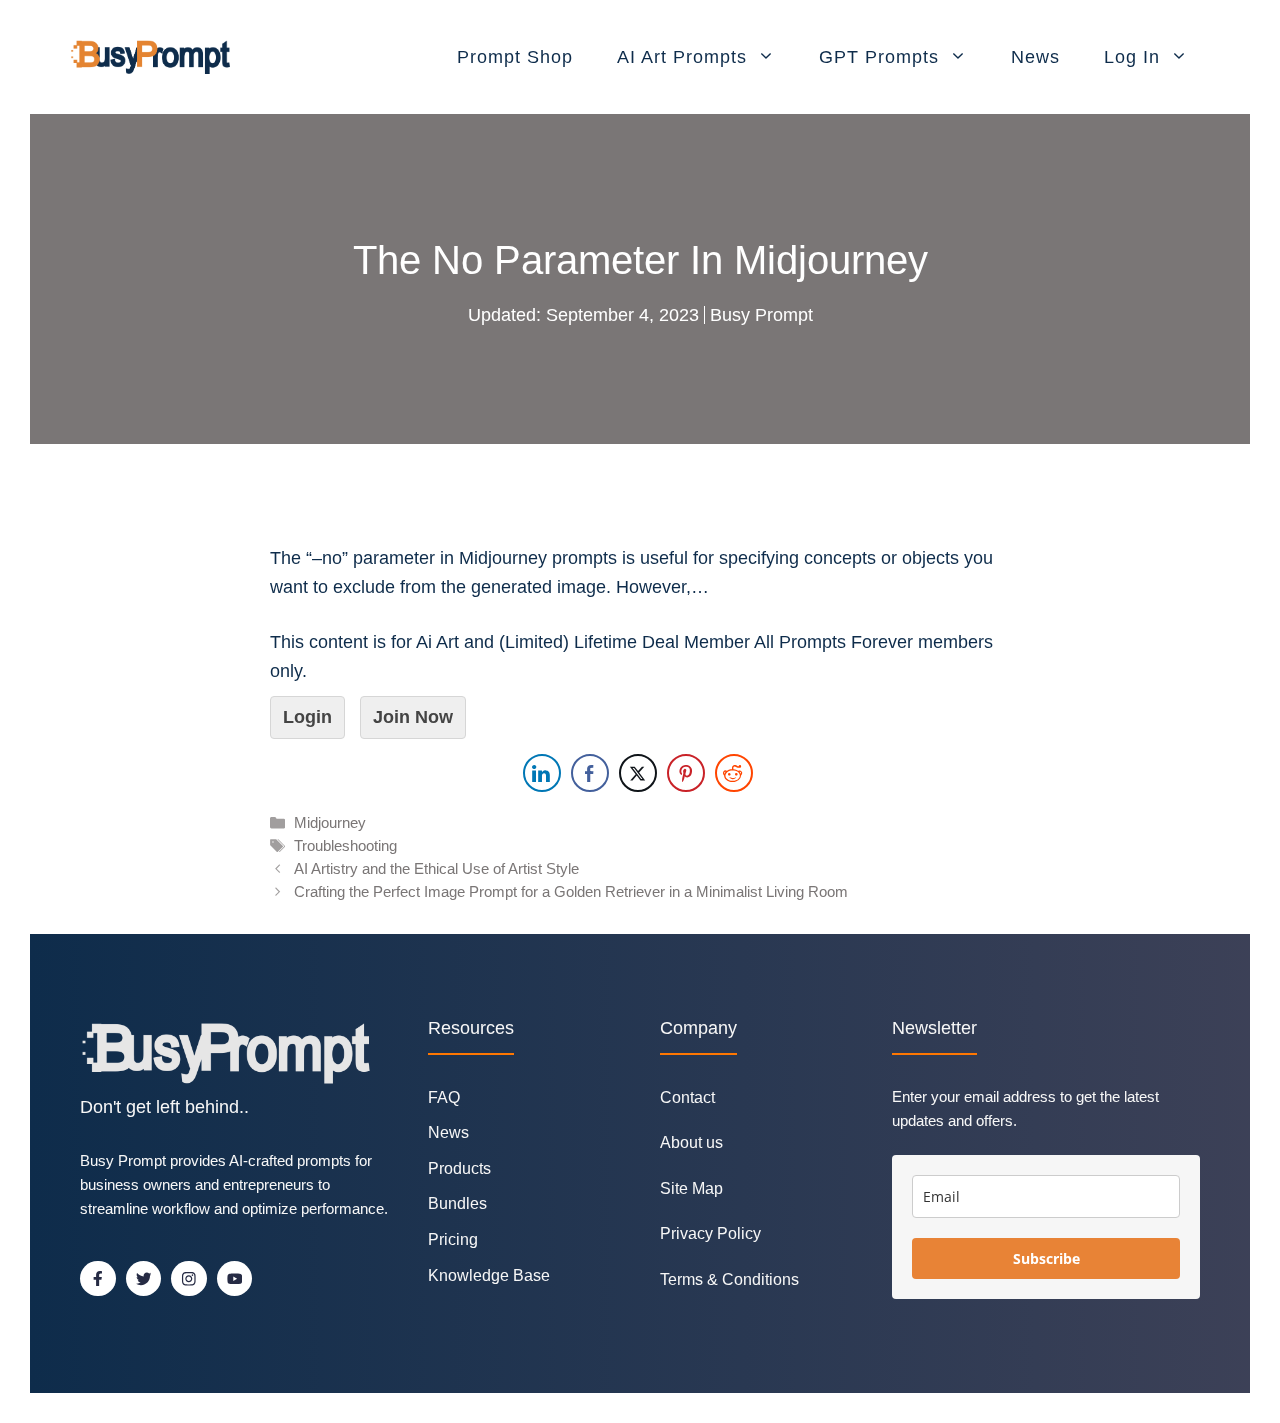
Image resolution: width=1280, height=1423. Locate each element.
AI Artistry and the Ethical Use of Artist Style (436, 868)
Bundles (457, 1203)
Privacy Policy (710, 1233)
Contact (687, 1097)
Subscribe (1046, 1258)
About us (691, 1142)
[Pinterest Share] (686, 773)
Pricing (453, 1239)
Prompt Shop (515, 57)
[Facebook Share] (590, 773)
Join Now (413, 717)
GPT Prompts (879, 57)
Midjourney (330, 822)
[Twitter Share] (638, 773)
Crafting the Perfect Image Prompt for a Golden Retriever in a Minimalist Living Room (571, 891)
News (1035, 57)
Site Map (691, 1188)
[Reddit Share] (734, 773)
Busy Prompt (761, 315)
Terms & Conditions (729, 1279)
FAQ (444, 1097)
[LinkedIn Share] (542, 773)
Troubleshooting (345, 845)
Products (459, 1168)
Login (307, 717)
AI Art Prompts (682, 57)
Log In (1132, 57)
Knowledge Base (489, 1275)
